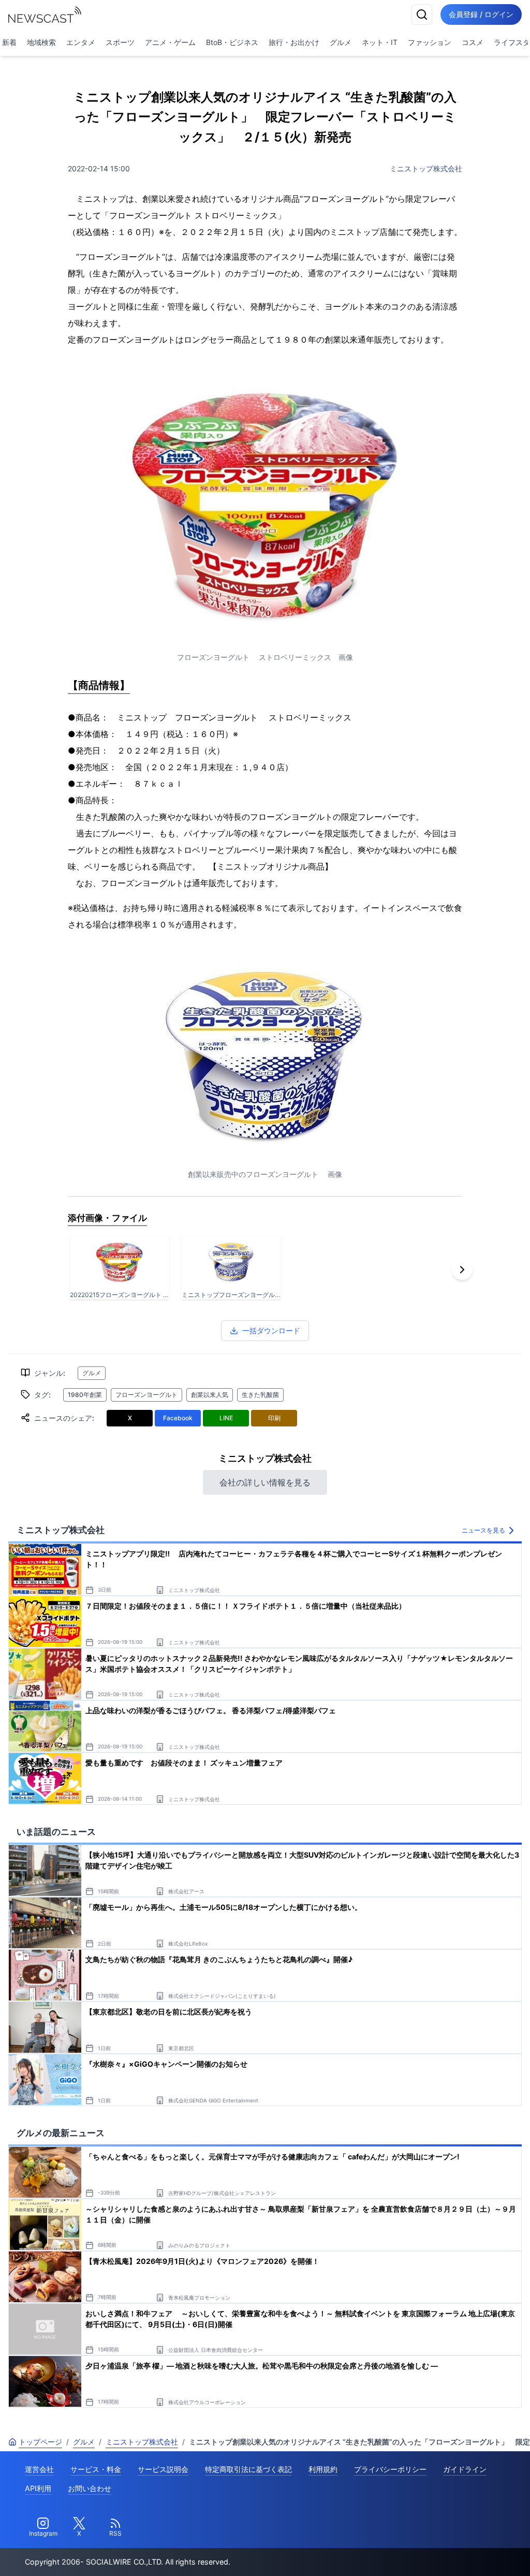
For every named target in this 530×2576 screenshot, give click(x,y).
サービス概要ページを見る (453, 2553)
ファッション (430, 42)
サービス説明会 (163, 2469)
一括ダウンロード (271, 1330)
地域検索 (41, 42)
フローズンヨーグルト (146, 1395)
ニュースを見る (483, 1530)
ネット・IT (380, 42)
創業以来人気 (210, 1395)
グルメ (341, 42)
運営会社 (39, 2469)
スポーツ (120, 42)
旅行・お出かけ (294, 42)
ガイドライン (465, 2469)
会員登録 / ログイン (481, 14)
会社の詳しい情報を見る (265, 1482)
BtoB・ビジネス (232, 42)
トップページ (40, 2442)
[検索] (422, 14)
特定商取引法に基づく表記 (248, 2469)
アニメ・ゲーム (170, 42)
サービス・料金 (96, 2469)
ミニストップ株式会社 (426, 168)
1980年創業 (85, 1395)
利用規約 (323, 2469)
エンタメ (81, 42)
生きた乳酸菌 (260, 1395)
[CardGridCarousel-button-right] (462, 1270)
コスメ (473, 42)
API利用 (38, 2488)
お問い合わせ (90, 2488)
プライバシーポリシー (390, 2469)
